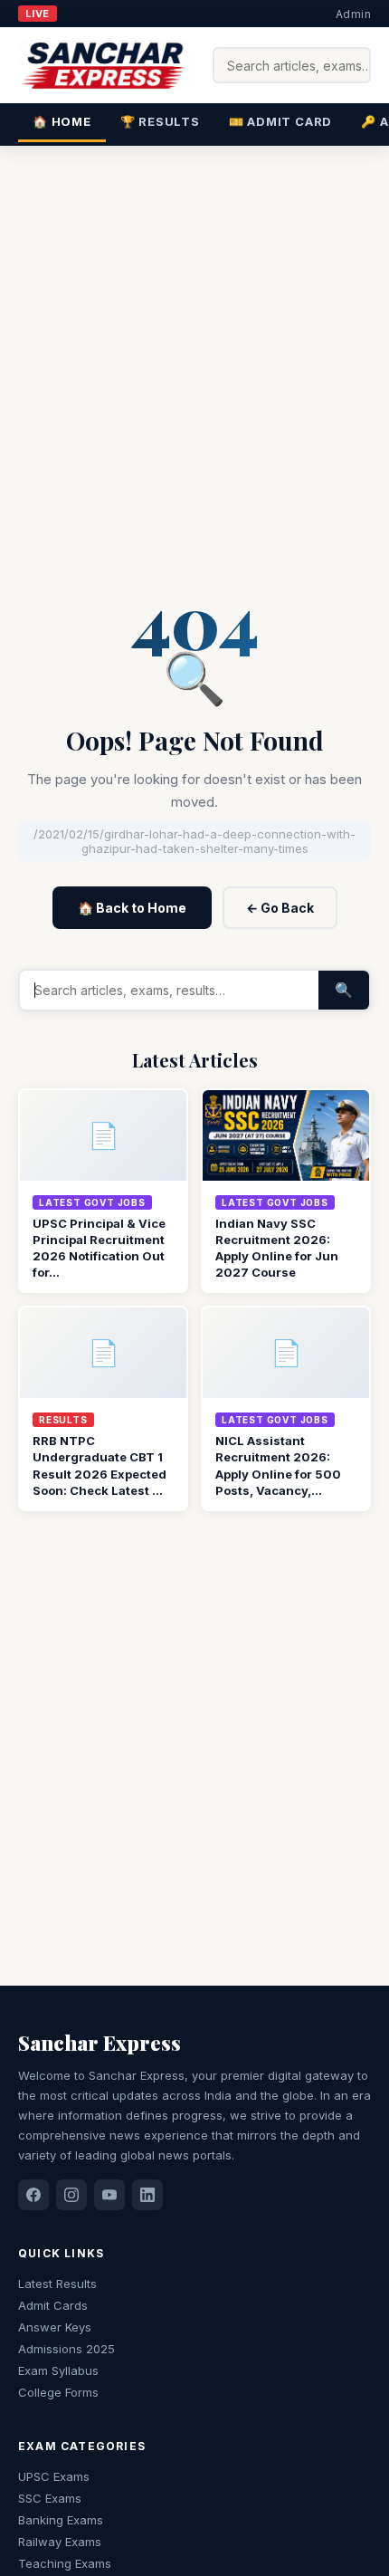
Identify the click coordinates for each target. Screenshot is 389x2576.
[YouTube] (109, 2195)
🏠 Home (62, 121)
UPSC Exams (54, 2476)
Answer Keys (55, 2327)
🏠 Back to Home (132, 908)
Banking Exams (61, 2520)
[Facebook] (33, 2195)
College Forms (58, 2392)
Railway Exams (60, 2542)
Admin (353, 14)
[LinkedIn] (147, 2195)
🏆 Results (160, 121)
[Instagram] (71, 2195)
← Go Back (280, 908)
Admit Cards (53, 2305)
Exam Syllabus (58, 2370)
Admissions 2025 (66, 2349)
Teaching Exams (65, 2563)
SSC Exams (50, 2498)
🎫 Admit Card (280, 121)
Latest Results (57, 2284)
